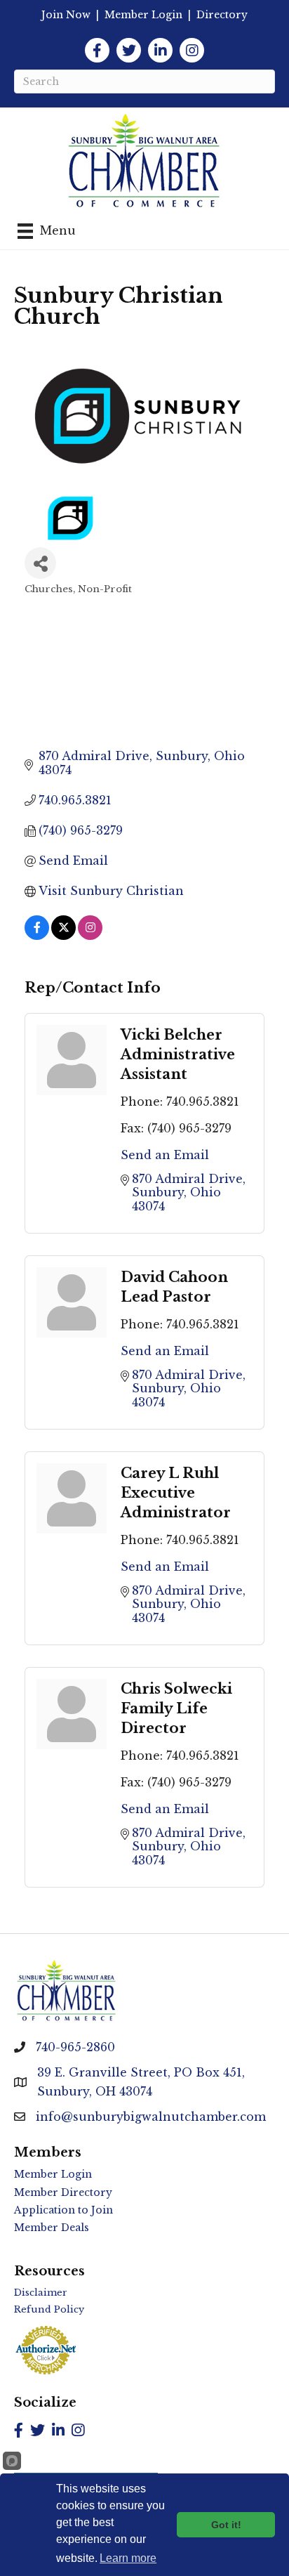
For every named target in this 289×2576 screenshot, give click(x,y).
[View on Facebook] (37, 936)
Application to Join (63, 2210)
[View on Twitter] (63, 936)
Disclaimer (41, 2293)
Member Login (143, 15)
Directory (222, 15)
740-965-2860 (75, 2047)
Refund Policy (49, 2309)
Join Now (66, 15)
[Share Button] (40, 563)
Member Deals (52, 2228)
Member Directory (63, 2192)
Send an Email (165, 1155)
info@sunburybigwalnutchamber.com (151, 2117)
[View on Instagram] (90, 936)
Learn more (128, 2558)
